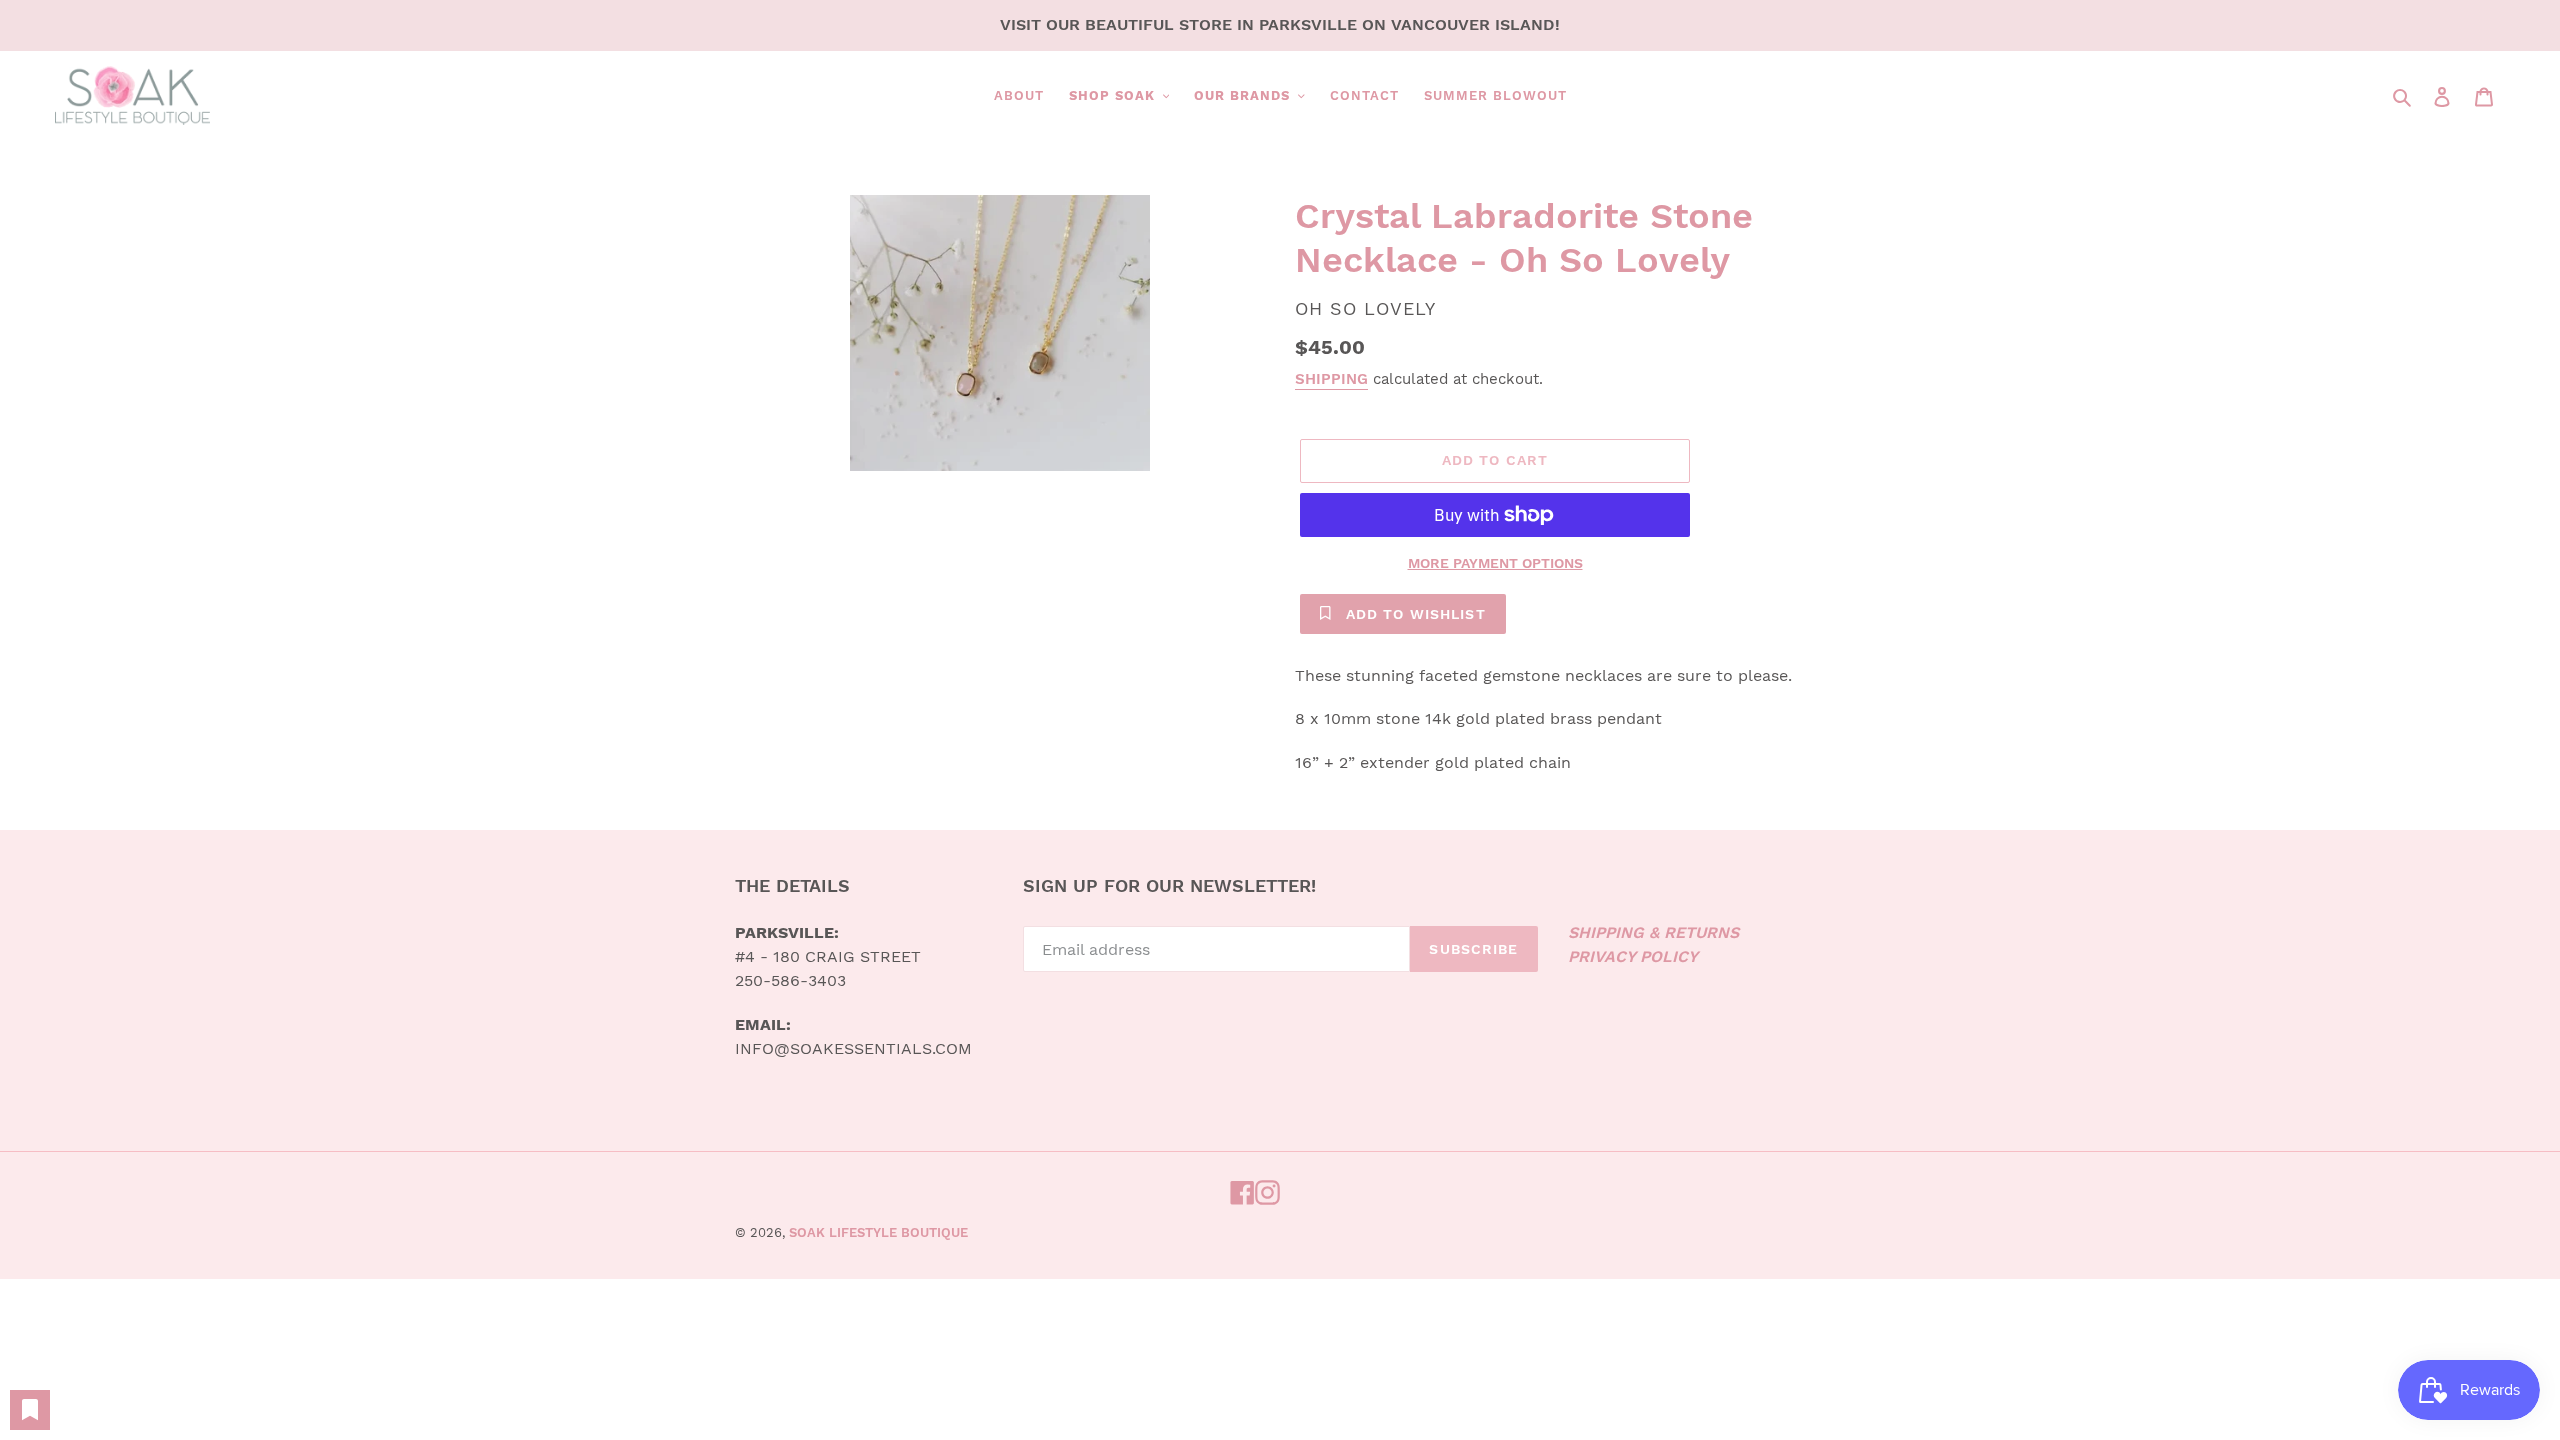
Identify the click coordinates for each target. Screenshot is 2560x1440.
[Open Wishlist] (30, 1410)
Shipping (1331, 379)
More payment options (1495, 563)
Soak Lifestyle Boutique (878, 1232)
